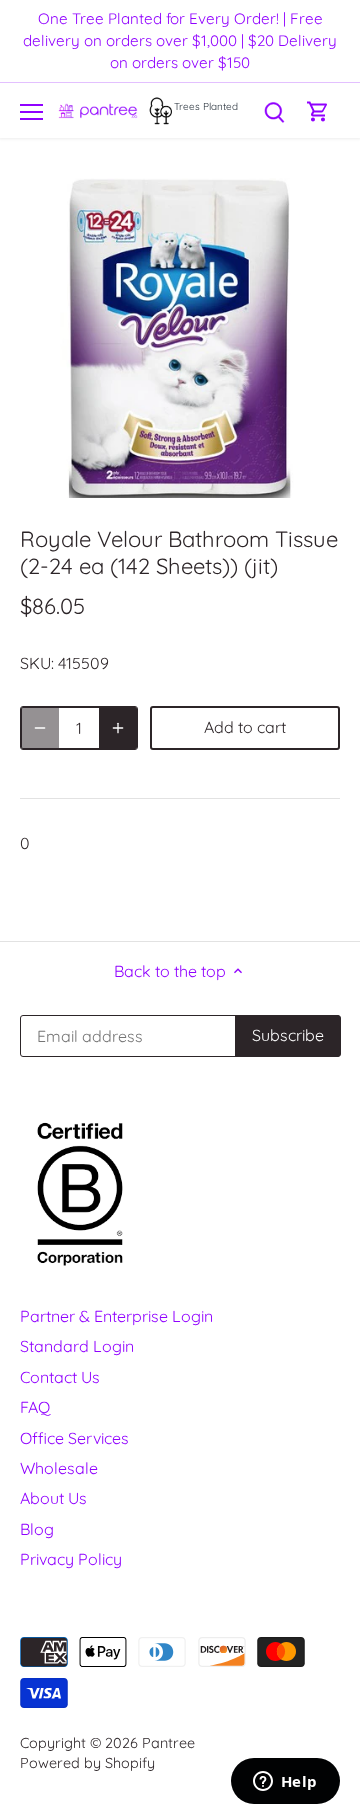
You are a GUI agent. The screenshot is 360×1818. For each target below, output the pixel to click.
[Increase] (118, 728)
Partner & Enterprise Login (116, 1316)
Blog (37, 1529)
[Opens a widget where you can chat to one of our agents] (285, 1783)
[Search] (274, 110)
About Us (53, 1498)
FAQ (35, 1407)
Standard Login (77, 1346)
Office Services (74, 1438)
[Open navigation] (31, 112)
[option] (180, 338)
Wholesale (59, 1468)
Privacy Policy (71, 1559)
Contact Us (60, 1377)
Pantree (168, 1743)
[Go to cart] (318, 110)
